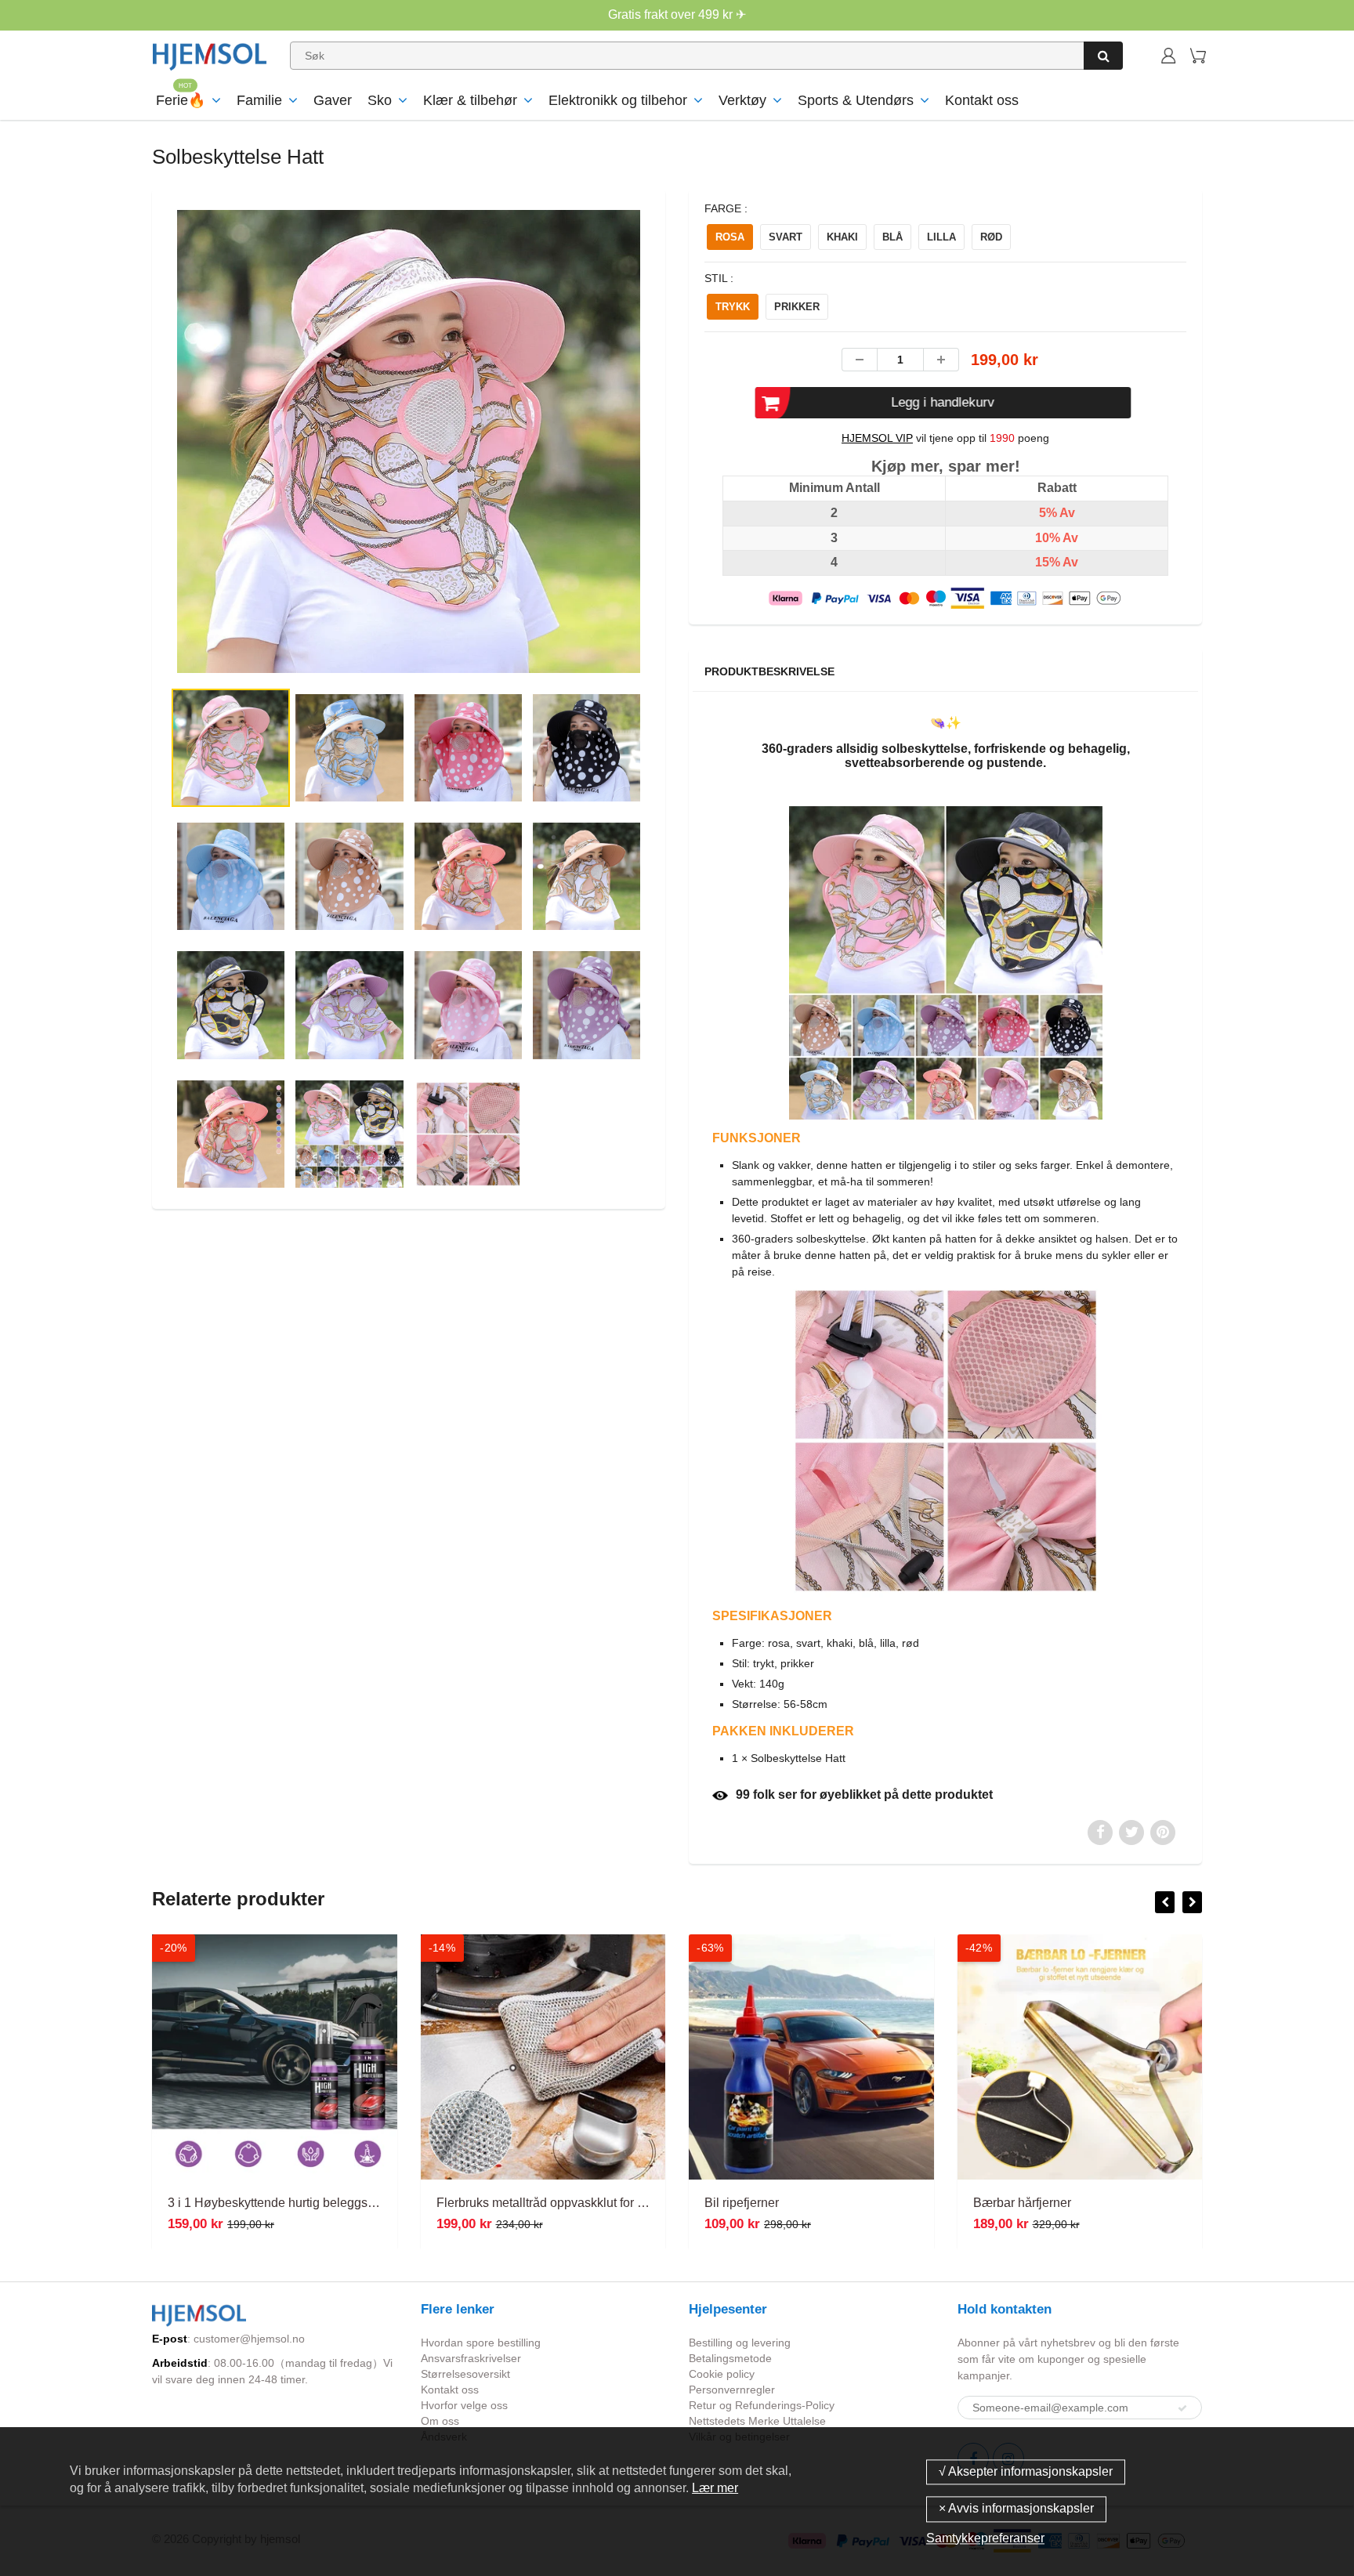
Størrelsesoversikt (465, 2374)
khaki (842, 237)
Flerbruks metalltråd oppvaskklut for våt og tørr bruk (578, 2203)
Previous (114, 505)
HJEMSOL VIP (877, 438)
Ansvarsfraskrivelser (471, 2358)
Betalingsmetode (730, 2358)
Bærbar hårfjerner (1022, 2203)
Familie (259, 100)
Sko (380, 100)
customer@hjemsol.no (249, 2339)
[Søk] (1103, 56)
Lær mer (715, 2488)
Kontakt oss (982, 100)
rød (991, 237)
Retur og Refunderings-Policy (762, 2405)
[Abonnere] (1182, 2408)
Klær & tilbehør (470, 100)
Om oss (440, 2421)
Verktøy (742, 100)
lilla (941, 237)
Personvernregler (732, 2390)
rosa (730, 237)
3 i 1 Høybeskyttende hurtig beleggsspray (283, 2203)
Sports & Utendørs (856, 100)
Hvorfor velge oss (464, 2405)
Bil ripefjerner (742, 2203)
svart (786, 237)
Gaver (333, 100)
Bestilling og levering (740, 2343)
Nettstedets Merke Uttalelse (757, 2421)
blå (892, 237)
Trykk (733, 307)
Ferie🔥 (181, 100)
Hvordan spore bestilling (481, 2343)
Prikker (797, 307)
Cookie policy (722, 2374)
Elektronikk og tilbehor (618, 100)
